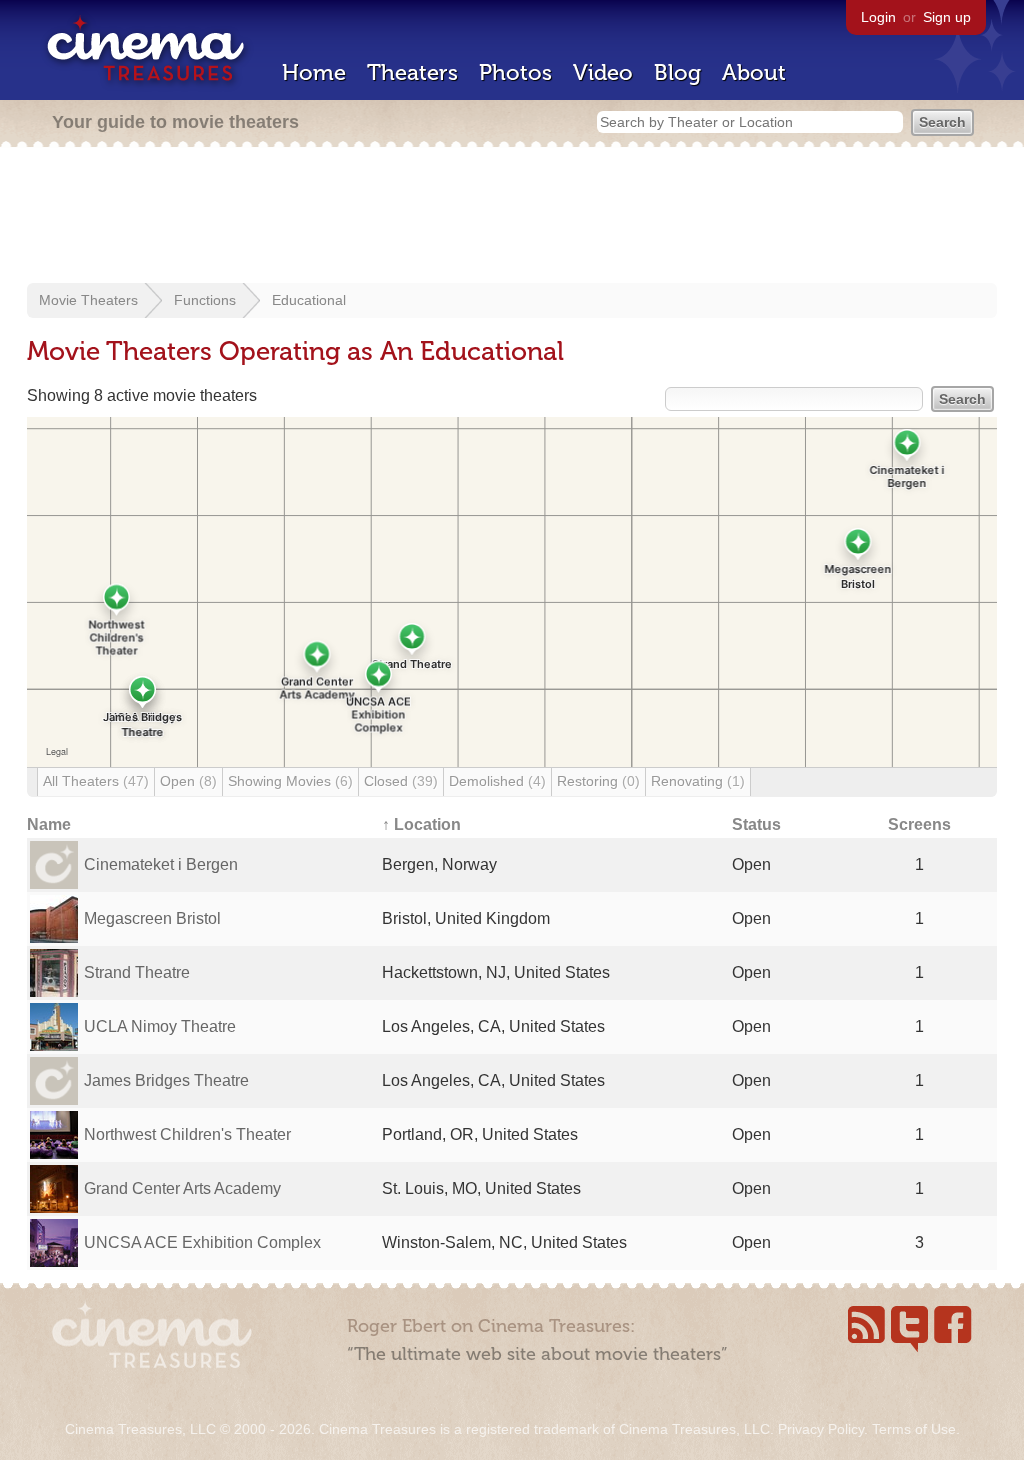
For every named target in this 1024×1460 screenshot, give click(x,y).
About (754, 72)
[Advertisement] (512, 217)
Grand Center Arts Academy (182, 1188)
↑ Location (421, 824)
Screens (919, 824)
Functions (205, 300)
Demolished (497, 781)
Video (603, 72)
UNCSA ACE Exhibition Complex (202, 1242)
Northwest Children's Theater (187, 1134)
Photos (515, 72)
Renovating (698, 781)
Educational (309, 300)
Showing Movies (290, 781)
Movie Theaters (88, 300)
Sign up (947, 17)
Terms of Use (914, 1429)
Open (188, 781)
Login (878, 17)
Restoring (598, 781)
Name (49, 824)
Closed (401, 781)
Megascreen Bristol (152, 918)
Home (314, 72)
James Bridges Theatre (166, 1080)
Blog (677, 72)
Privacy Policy (821, 1429)
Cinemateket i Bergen (161, 864)
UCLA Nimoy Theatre (160, 1026)
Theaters (412, 72)
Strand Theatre (137, 972)
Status (756, 824)
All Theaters (96, 781)
